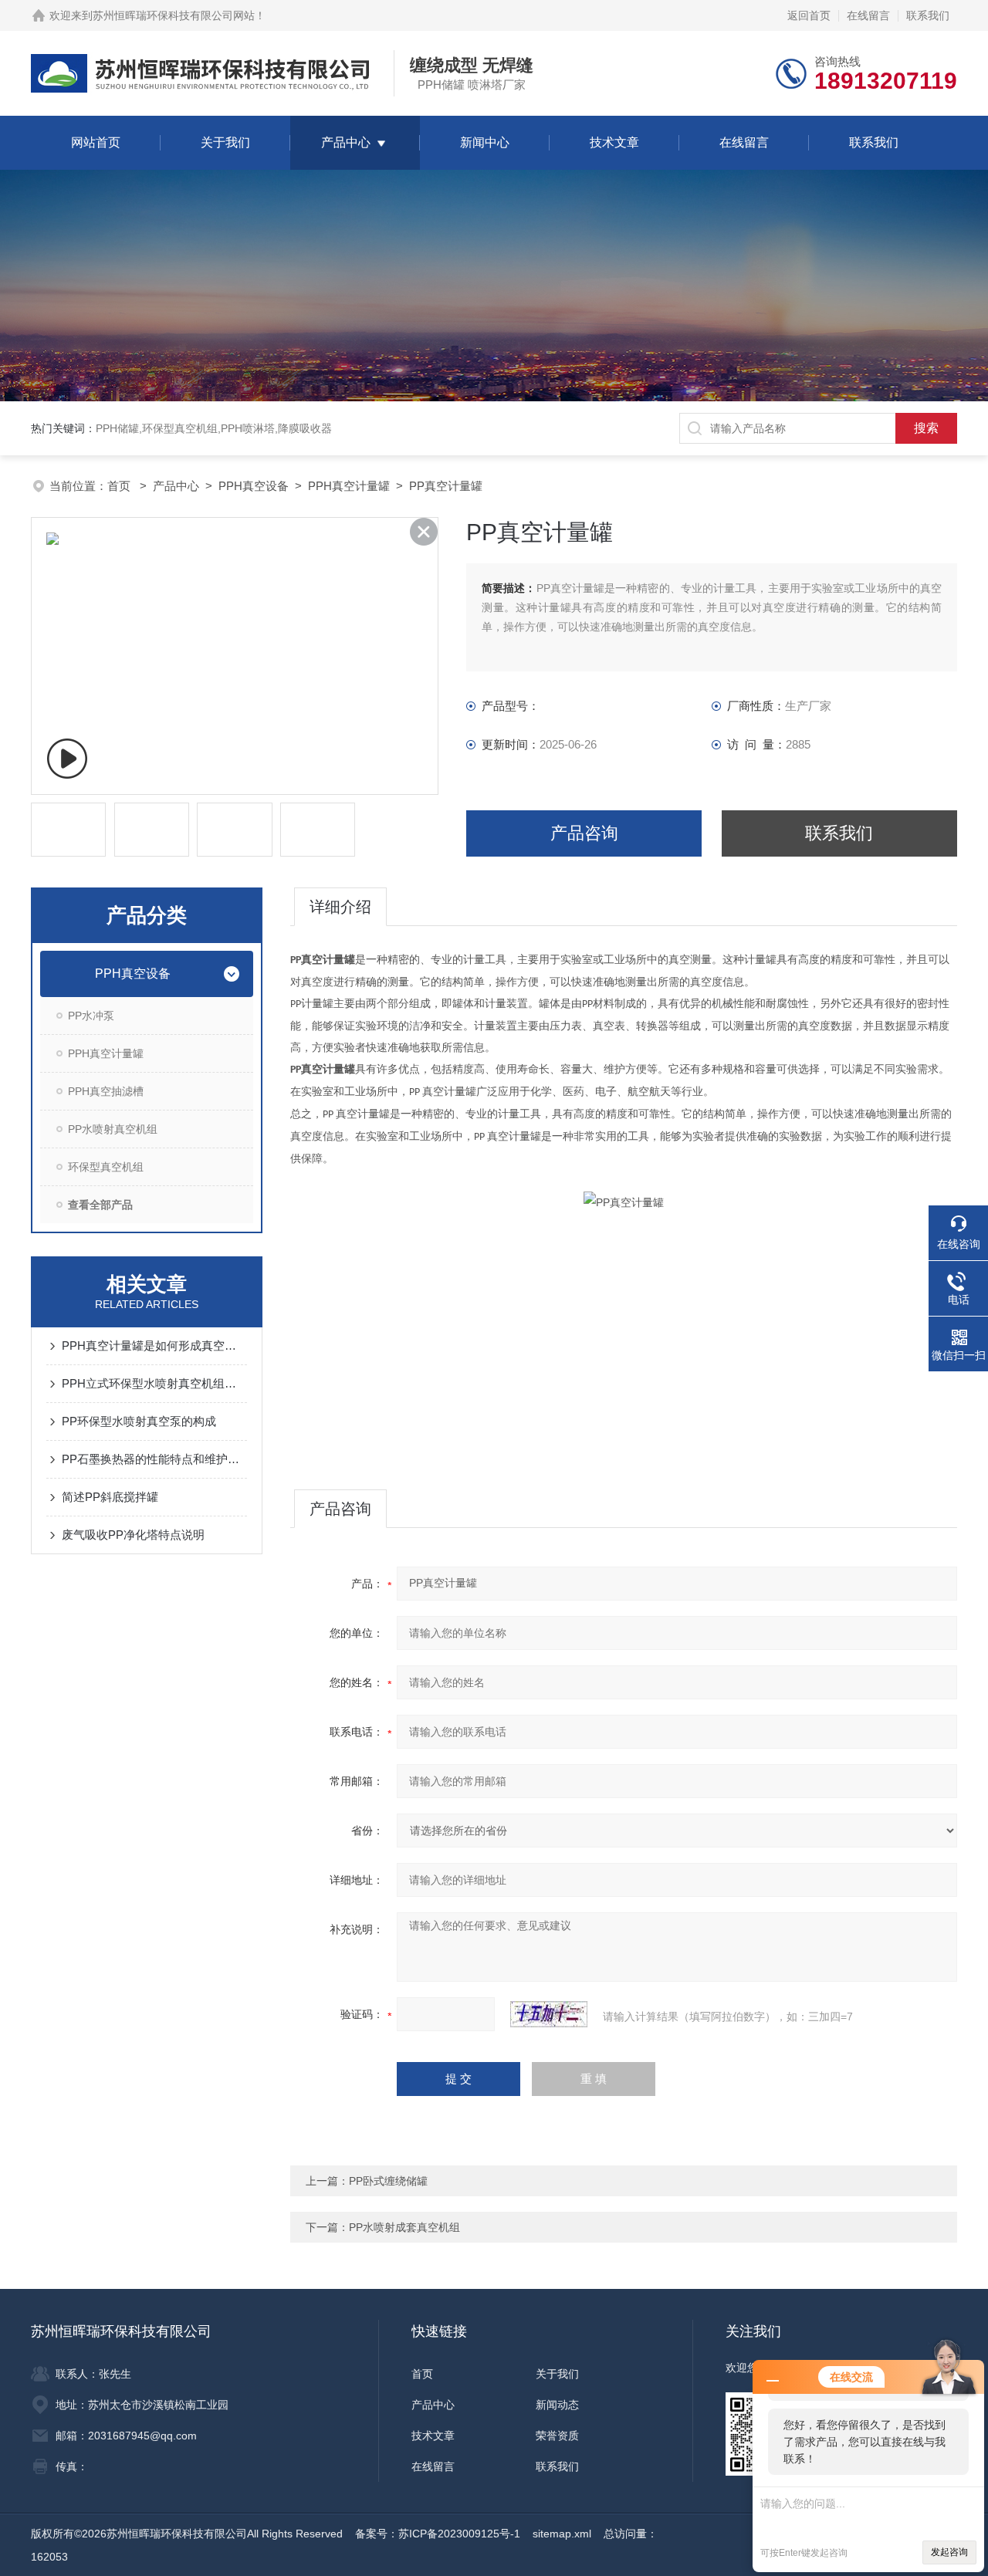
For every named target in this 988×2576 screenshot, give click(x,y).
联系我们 (928, 15)
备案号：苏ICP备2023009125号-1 (438, 2534)
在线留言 (868, 15)
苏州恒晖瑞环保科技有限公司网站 (174, 15)
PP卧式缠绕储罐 (388, 2181)
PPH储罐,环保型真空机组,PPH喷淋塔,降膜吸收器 (214, 428)
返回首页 (809, 15)
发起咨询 (949, 2552)
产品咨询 (584, 833)
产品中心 (346, 142)
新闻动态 (557, 2405)
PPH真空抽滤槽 (106, 1091)
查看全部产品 (100, 1205)
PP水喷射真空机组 (113, 1129)
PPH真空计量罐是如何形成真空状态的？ (154, 1345)
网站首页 (96, 142)
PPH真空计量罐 (349, 486)
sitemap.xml (562, 2534)
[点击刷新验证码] (549, 2014)
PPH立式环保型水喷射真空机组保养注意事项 (154, 1383)
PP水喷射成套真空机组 (404, 2227)
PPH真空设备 (254, 486)
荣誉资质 (557, 2436)
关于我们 (225, 142)
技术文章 (614, 142)
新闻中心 (485, 142)
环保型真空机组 (106, 1167)
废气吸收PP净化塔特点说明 (133, 1535)
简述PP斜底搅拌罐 (110, 1497)
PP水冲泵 (91, 1016)
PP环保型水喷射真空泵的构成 (139, 1421)
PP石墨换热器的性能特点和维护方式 (154, 1459)
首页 (120, 486)
